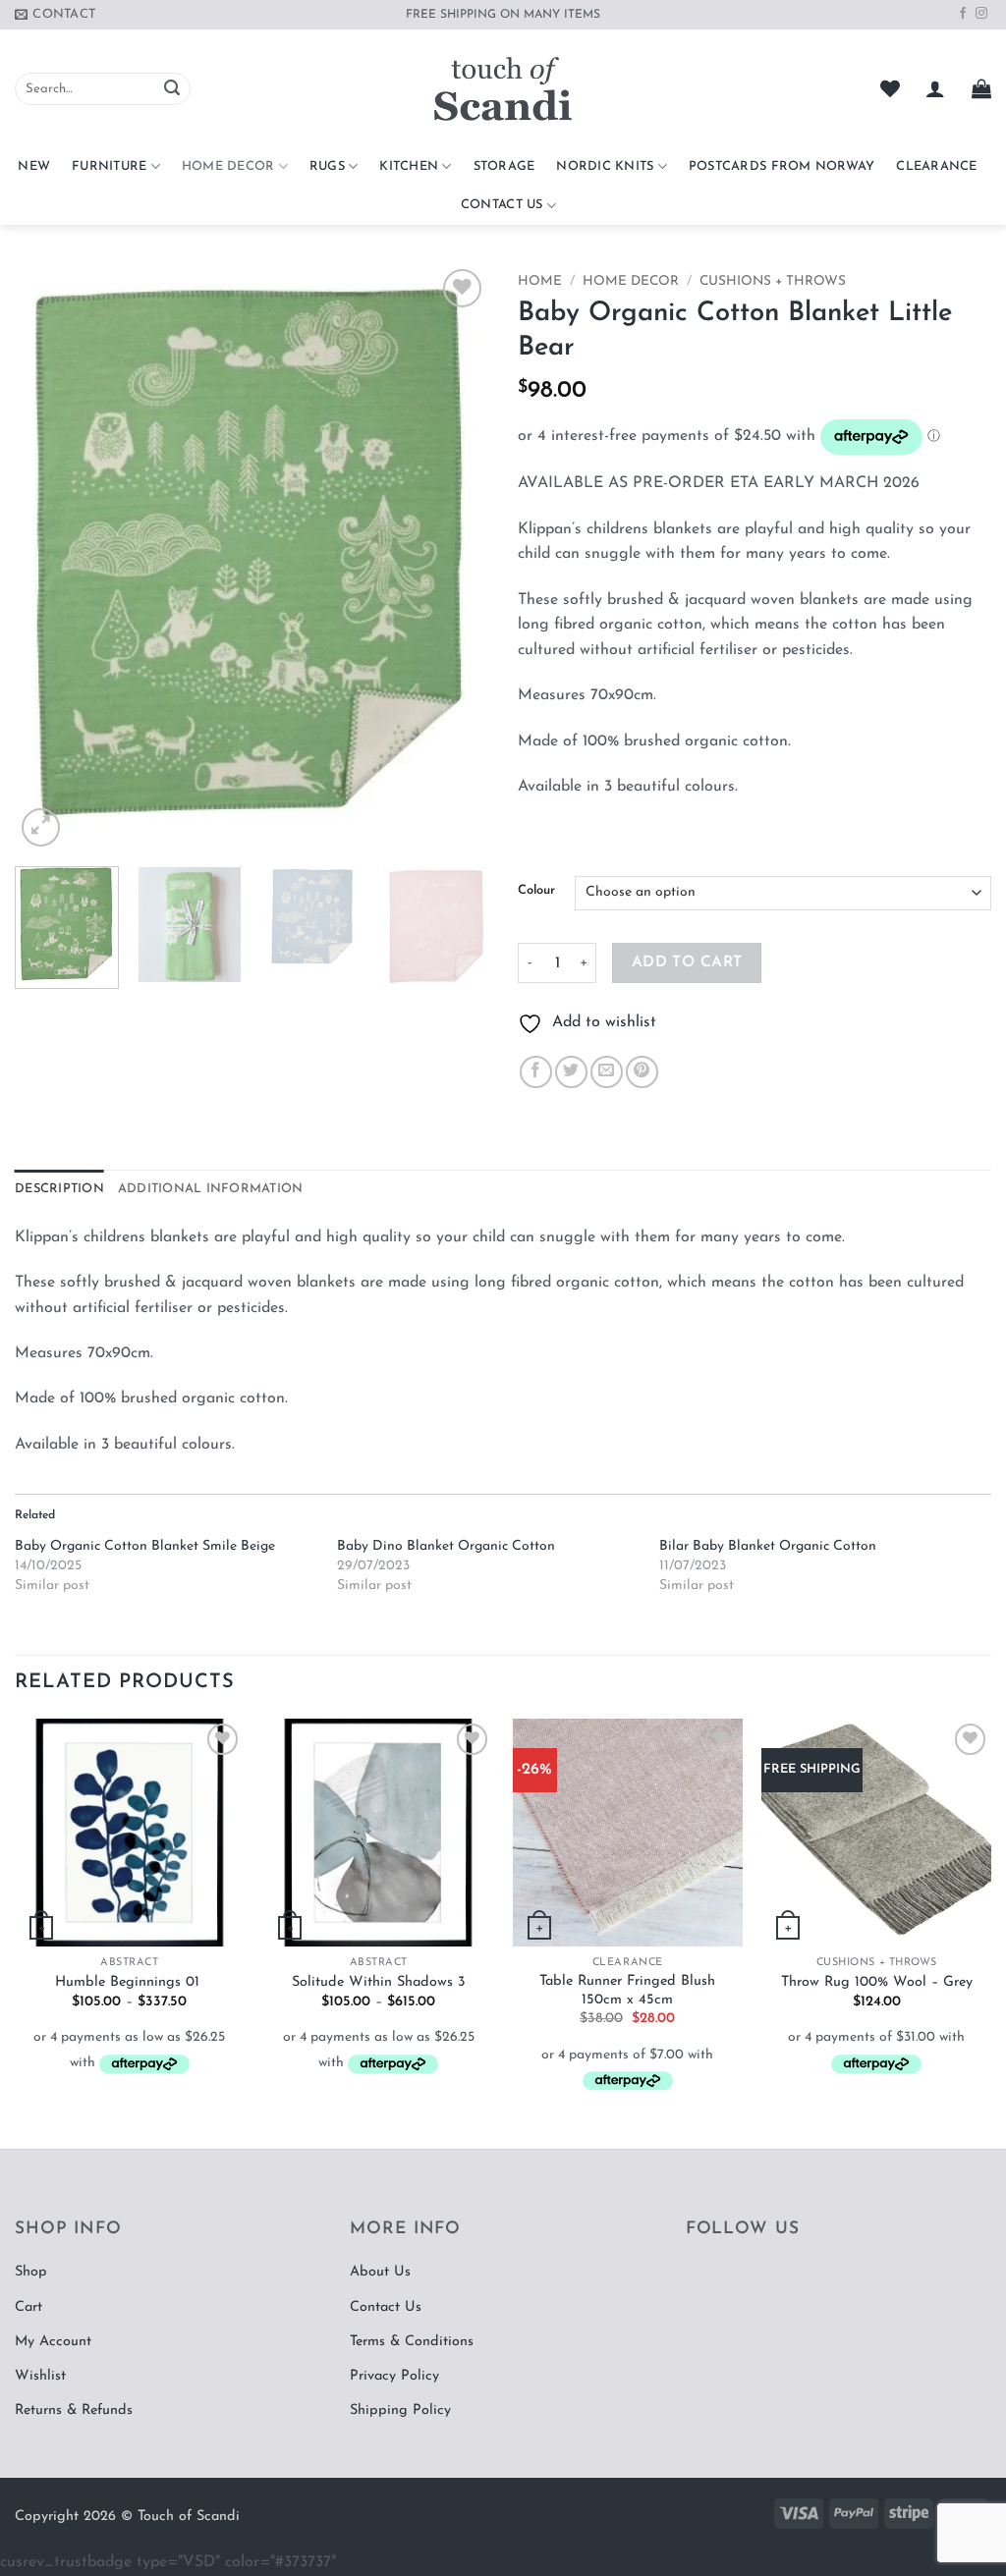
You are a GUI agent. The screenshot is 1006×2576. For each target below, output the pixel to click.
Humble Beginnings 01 (130, 1982)
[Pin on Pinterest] (642, 1072)
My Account (53, 2342)
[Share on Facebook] (536, 1072)
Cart (28, 2307)
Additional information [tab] (211, 1189)
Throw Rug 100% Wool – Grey (877, 1982)
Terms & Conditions (412, 2342)
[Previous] (49, 558)
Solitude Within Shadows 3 (379, 1982)
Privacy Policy (394, 2376)
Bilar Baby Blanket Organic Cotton (768, 1546)
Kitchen (409, 166)
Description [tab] (59, 1189)
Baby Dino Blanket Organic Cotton (446, 1546)
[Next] (454, 558)
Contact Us (502, 205)
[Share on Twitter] (571, 1072)
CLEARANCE (936, 166)
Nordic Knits (605, 166)
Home (540, 281)
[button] (935, 88)
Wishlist (40, 2376)
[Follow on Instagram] (981, 14)
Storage (504, 166)
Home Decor (228, 166)
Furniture (109, 166)
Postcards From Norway (782, 166)
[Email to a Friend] (607, 1072)
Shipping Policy (400, 2411)
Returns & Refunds (74, 2411)
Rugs (327, 166)
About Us (380, 2272)
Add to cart (687, 962)
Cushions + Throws (773, 281)
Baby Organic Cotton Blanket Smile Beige (145, 1546)
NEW (34, 166)
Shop (31, 2272)
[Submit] (172, 89)
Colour (536, 890)
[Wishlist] (890, 88)
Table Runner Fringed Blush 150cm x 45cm (627, 1991)
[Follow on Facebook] (963, 14)
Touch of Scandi (189, 2517)
